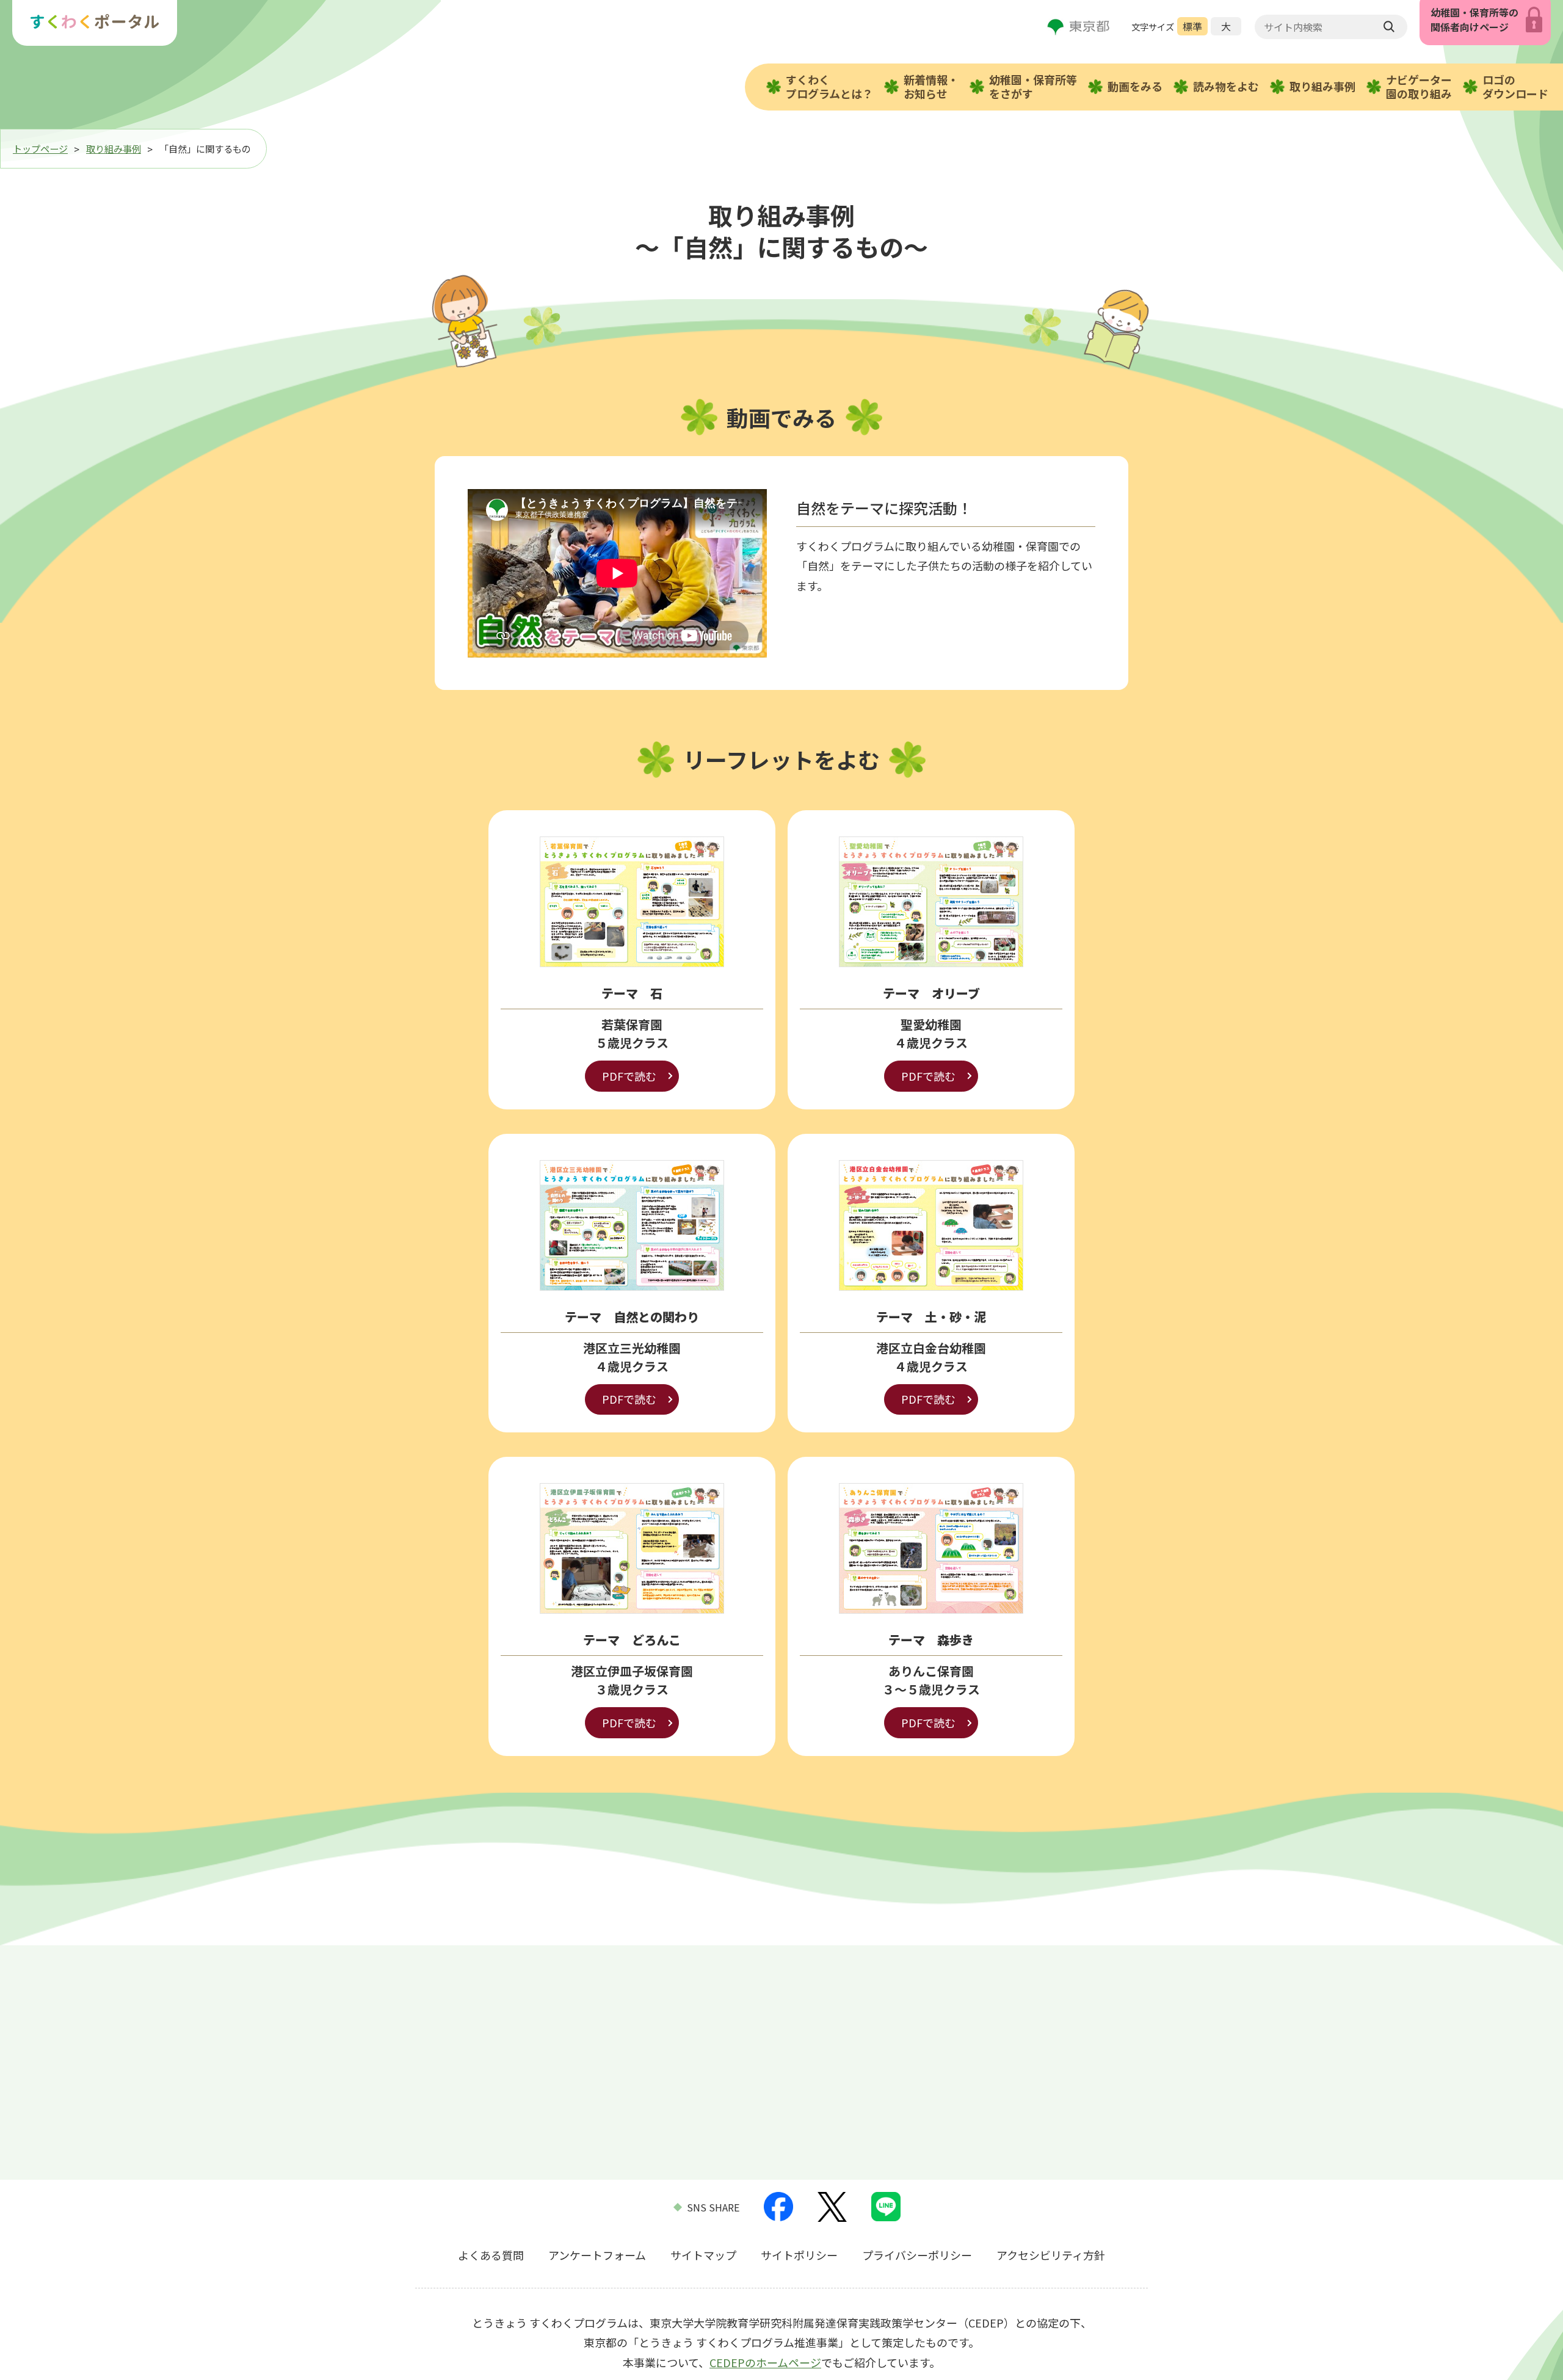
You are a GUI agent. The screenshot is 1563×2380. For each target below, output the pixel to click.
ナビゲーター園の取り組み (1419, 86)
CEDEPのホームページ (765, 2362)
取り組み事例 (1322, 86)
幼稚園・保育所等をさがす (1033, 86)
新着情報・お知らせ (931, 86)
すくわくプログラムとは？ (829, 86)
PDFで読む (629, 1076)
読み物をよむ (1226, 86)
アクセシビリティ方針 (1051, 2255)
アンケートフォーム (597, 2255)
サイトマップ (703, 2255)
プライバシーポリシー (917, 2255)
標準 (1192, 26)
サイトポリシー (799, 2255)
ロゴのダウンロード (1515, 86)
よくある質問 (491, 2255)
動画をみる (1135, 86)
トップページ (40, 148)
